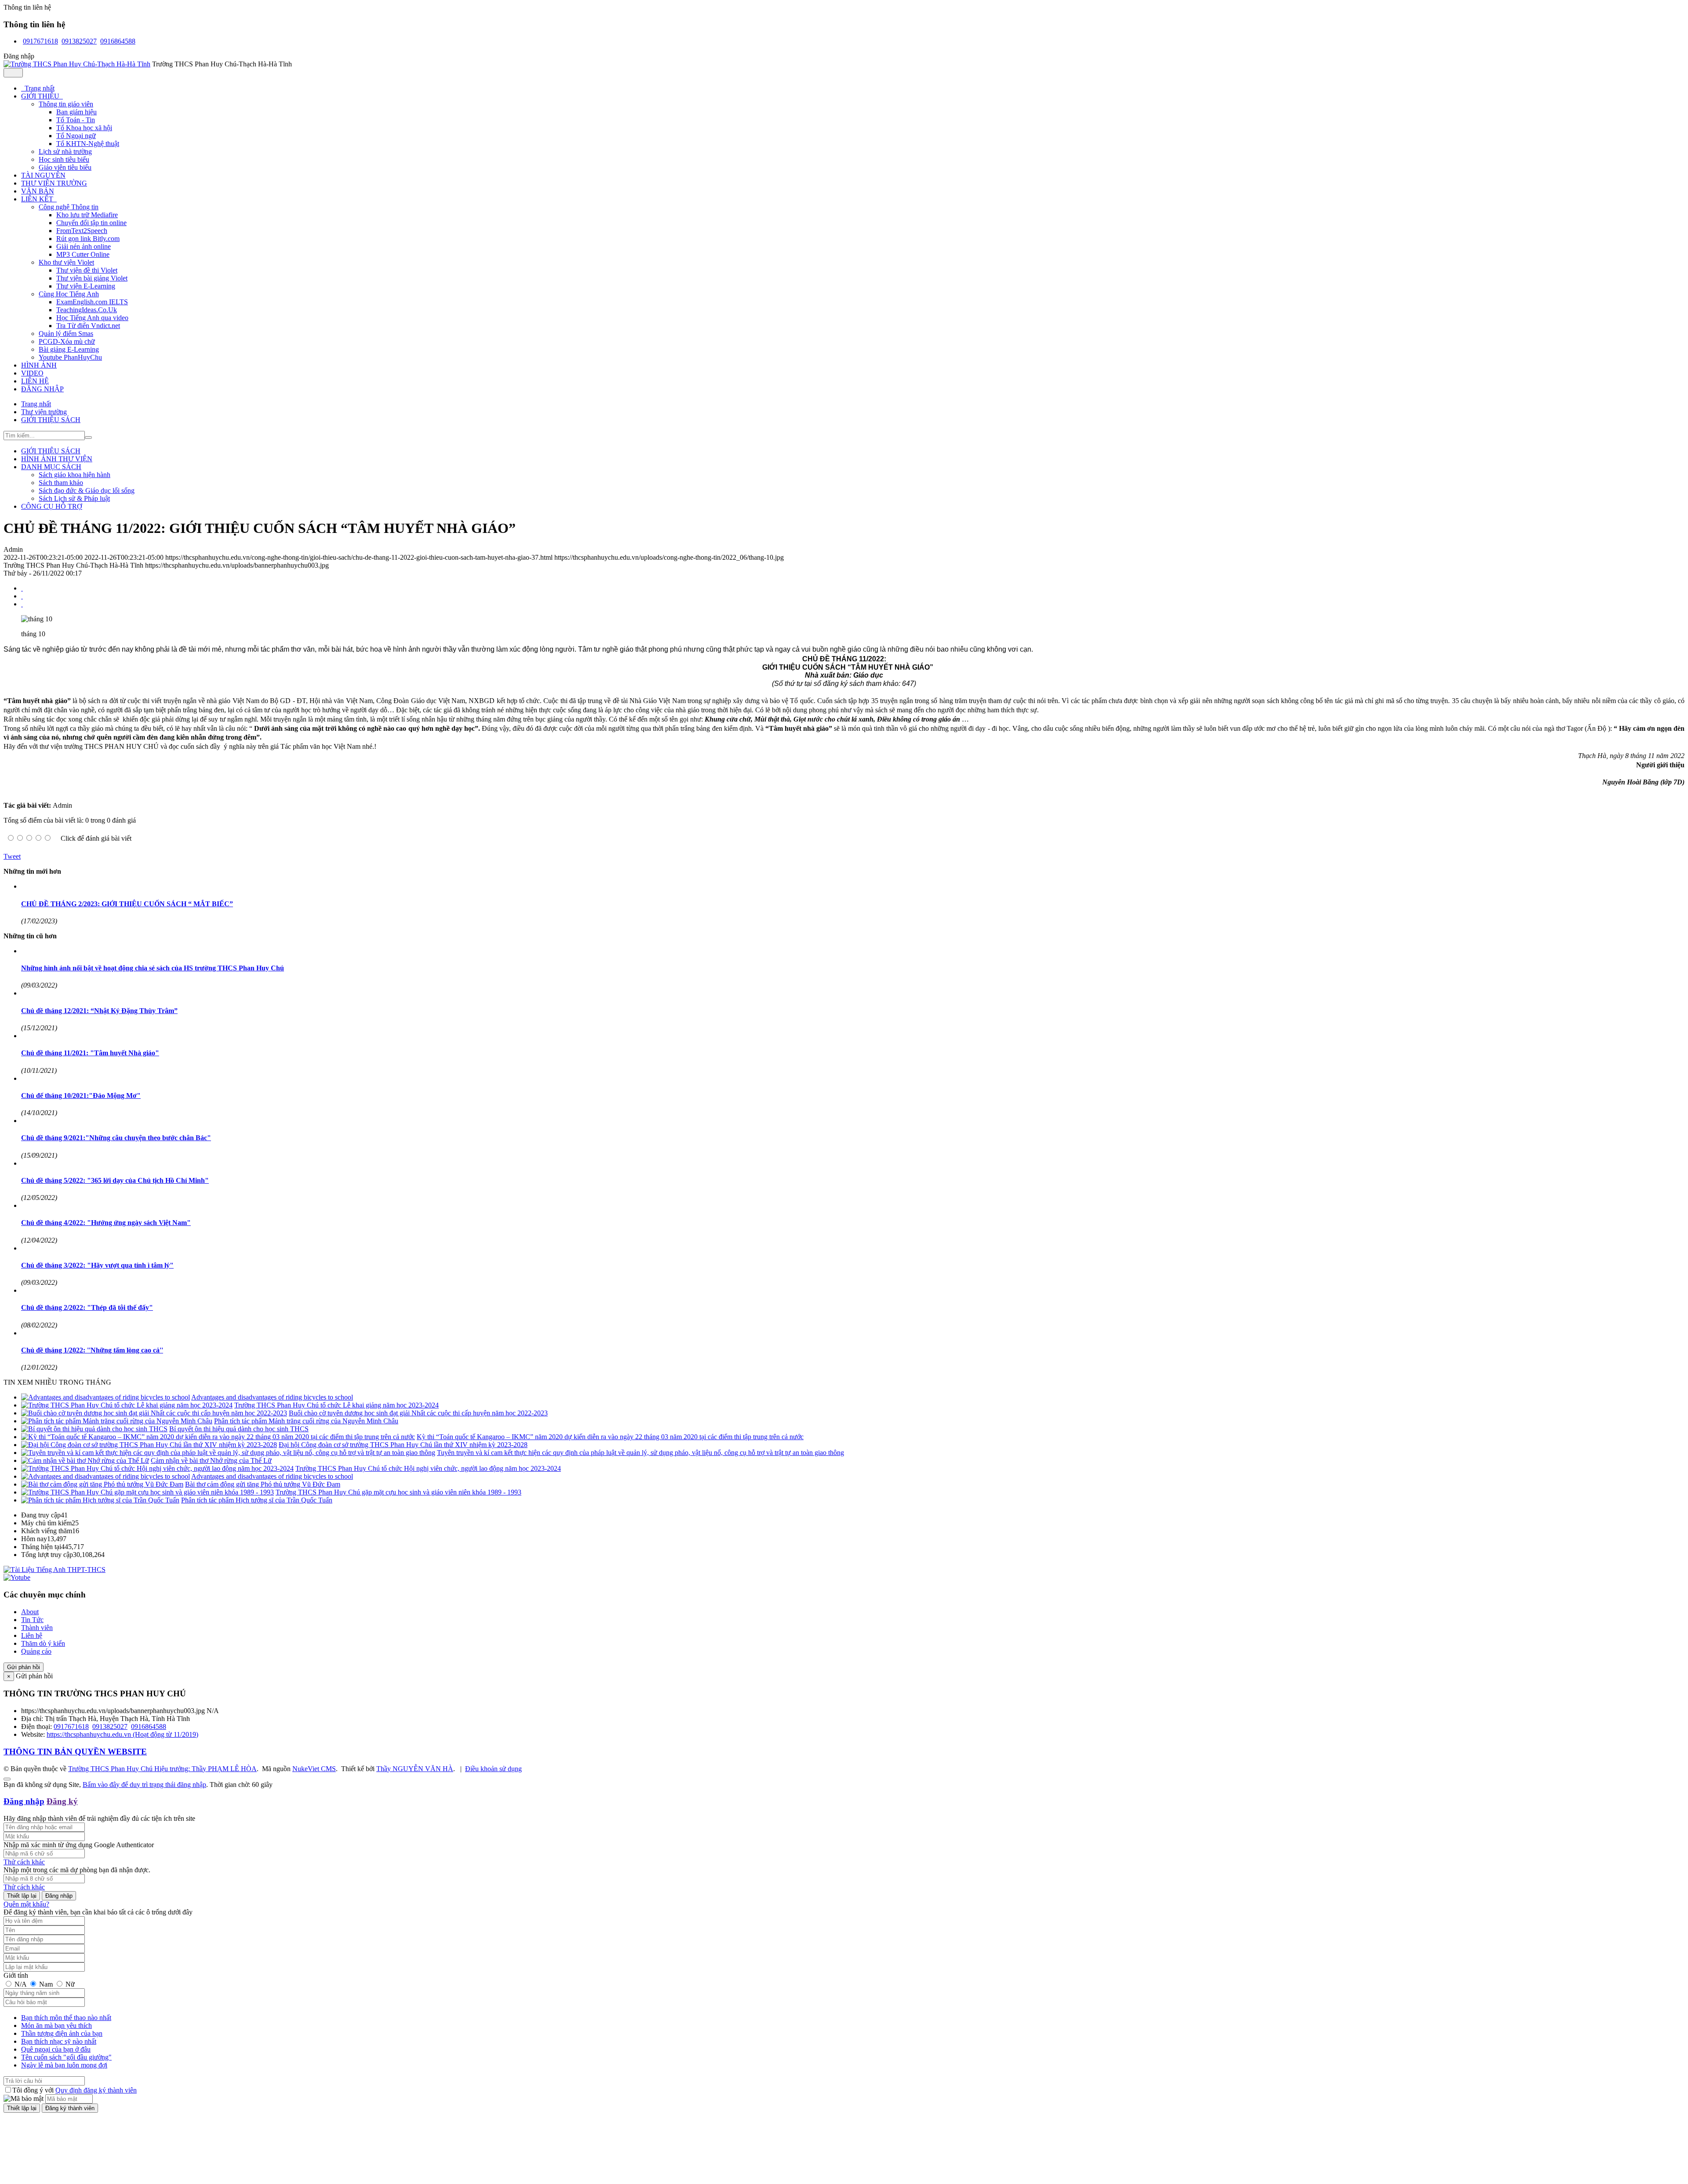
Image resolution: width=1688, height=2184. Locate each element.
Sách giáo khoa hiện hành (75, 475)
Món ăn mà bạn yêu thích (56, 2025)
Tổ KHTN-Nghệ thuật (88, 144)
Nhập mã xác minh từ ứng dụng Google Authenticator (79, 1845)
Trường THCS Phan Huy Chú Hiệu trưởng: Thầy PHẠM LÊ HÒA (162, 1769)
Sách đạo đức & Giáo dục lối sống (87, 490)
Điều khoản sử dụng (493, 1769)
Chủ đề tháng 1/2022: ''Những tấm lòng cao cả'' (92, 1350)
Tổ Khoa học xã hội (84, 128)
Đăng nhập (24, 1801)
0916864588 (118, 41)
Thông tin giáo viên (66, 104)
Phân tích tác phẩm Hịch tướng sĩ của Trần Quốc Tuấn (257, 1500)
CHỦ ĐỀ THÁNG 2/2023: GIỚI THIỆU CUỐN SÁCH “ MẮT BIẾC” (127, 904)
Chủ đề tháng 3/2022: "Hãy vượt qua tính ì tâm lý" (97, 1265)
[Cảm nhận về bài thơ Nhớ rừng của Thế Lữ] (85, 1460)
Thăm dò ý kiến (43, 1643)
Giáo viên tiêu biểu (65, 167)
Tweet (12, 856)
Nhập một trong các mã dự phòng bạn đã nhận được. (77, 1870)
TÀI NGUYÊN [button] (43, 175)
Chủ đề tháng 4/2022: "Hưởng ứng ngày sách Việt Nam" (106, 1223)
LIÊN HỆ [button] (35, 381)
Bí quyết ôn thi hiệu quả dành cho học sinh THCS (239, 1429)
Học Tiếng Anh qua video (92, 318)
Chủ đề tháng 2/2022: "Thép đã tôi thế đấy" (87, 1307)
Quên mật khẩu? (26, 1904)
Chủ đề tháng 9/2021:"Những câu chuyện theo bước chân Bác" (116, 1138)
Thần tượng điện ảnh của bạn (62, 2033)
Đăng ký (62, 1801)
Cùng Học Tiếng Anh (69, 294)
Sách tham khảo (61, 483)
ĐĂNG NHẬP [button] (42, 389)
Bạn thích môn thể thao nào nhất (66, 2018)
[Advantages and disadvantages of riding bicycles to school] (105, 1397)
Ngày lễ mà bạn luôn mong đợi (64, 2065)
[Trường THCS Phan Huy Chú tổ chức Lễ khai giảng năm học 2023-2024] (127, 1405)
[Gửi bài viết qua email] (22, 588)
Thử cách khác (24, 1862)
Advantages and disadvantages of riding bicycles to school (272, 1397)
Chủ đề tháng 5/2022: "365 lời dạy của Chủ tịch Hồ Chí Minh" (115, 1180)
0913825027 (79, 41)
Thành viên (37, 1628)
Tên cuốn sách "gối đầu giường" (66, 2057)
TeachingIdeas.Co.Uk (87, 310)
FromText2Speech (82, 231)
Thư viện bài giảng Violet (92, 278)
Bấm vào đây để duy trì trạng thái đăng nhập (144, 1785)
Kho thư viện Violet (66, 262)
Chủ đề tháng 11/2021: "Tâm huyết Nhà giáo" (90, 1053)
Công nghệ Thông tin (69, 207)
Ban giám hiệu (76, 112)
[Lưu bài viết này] (22, 604)
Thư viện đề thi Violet (87, 270)
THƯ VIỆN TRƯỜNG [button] (54, 183)
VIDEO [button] (32, 373)
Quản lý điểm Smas (66, 334)
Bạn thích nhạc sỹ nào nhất (59, 2041)
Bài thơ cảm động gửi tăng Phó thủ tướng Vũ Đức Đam (263, 1484)
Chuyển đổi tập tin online (91, 223)
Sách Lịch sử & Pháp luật (74, 498)
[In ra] (22, 596)
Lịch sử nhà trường (65, 151)
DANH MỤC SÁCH (51, 467)
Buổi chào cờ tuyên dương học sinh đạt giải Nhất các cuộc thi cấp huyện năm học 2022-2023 (418, 1413)
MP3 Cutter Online (83, 254)
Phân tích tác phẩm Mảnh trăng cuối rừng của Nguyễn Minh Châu (306, 1421)
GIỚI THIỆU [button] (41, 96)
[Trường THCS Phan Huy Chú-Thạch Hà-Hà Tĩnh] (77, 64)
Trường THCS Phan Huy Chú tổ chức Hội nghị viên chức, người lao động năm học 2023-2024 (428, 1468)
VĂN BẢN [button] (38, 191)
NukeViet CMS (314, 1769)
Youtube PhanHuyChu (70, 357)
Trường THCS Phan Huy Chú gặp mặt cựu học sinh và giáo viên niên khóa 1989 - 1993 (398, 1492)
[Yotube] (17, 1577)
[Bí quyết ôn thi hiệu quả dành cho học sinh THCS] (94, 1429)
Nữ (69, 1984)
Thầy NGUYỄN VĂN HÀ (415, 1769)
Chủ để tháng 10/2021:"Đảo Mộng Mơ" (81, 1096)
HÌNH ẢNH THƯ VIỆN (57, 459)
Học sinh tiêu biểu (64, 159)
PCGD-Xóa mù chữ (67, 341)
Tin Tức (32, 1620)
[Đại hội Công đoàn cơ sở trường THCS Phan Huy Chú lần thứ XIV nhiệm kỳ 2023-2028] (149, 1445)
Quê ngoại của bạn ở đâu (56, 2049)
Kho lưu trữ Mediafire (87, 215)
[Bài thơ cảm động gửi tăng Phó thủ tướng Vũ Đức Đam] (102, 1484)
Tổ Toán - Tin (76, 120)
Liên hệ (32, 1635)
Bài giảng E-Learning (69, 349)
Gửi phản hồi (24, 1667)
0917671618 (40, 41)
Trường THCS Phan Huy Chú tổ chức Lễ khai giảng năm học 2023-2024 (337, 1405)
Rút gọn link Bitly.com (88, 239)
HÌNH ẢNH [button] (39, 365)
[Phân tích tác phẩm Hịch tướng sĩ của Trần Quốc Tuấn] (100, 1500)
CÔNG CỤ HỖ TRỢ (52, 506)
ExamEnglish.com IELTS (92, 302)
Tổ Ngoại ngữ (76, 136)
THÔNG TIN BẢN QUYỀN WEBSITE (75, 1752)
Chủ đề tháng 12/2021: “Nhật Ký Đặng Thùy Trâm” (99, 1011)
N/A (20, 1984)
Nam (46, 1984)
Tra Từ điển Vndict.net (88, 326)
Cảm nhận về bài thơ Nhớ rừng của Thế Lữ (211, 1460)
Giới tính (16, 1975)
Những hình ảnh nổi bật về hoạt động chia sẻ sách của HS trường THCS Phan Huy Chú (153, 968)
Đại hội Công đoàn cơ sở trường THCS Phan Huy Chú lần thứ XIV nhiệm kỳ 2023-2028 (403, 1445)
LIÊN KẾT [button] (38, 199)
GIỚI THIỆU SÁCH (51, 451)
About (30, 1612)
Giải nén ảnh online (84, 246)
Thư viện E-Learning (86, 286)
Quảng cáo (36, 1651)
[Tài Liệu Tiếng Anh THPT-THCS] (55, 1570)
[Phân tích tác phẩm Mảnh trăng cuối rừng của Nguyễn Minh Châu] (117, 1421)
